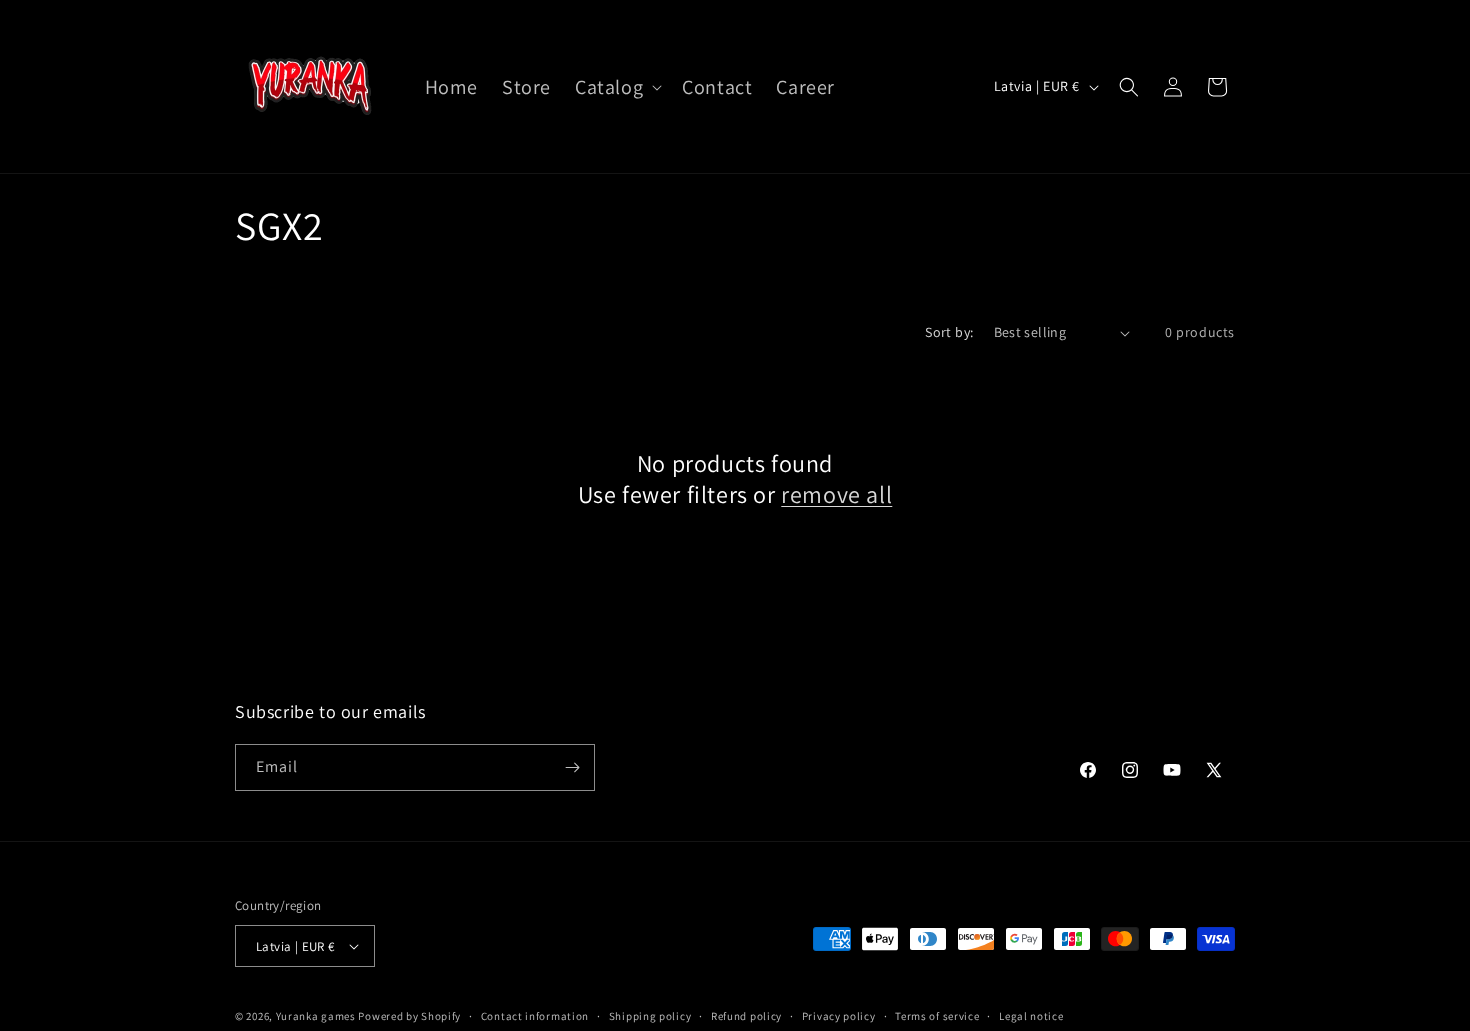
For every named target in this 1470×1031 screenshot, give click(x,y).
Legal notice (1031, 1016)
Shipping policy (650, 1016)
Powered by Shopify (409, 1016)
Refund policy (746, 1016)
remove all (836, 494)
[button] (616, 87)
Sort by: (949, 332)
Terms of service (937, 1016)
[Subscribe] (572, 767)
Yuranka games (316, 1016)
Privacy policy (839, 1016)
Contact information (535, 1016)
